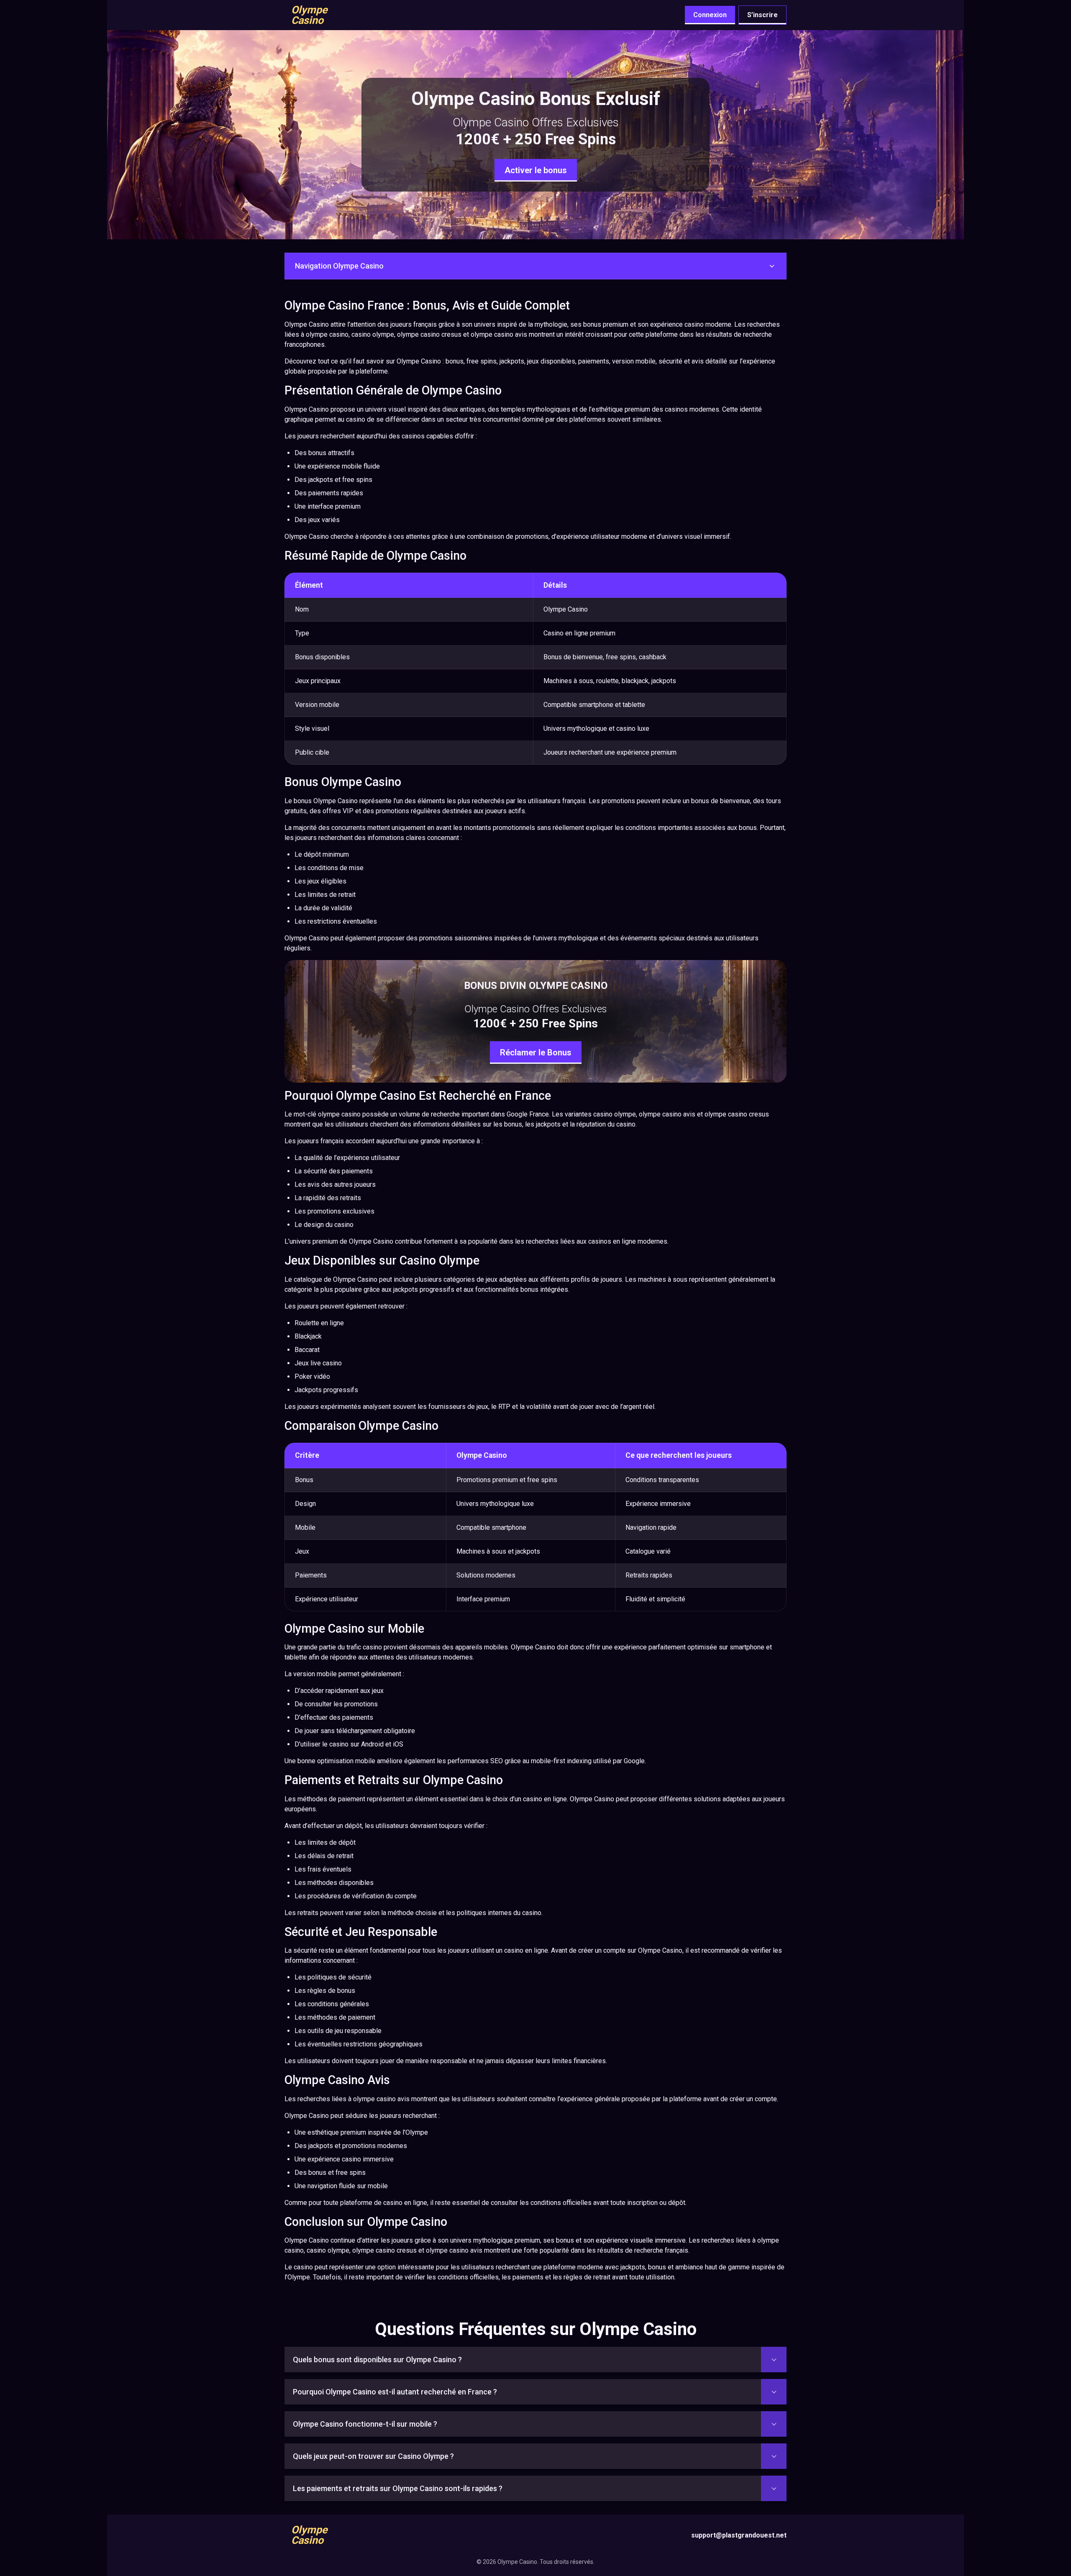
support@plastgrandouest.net (739, 2535)
